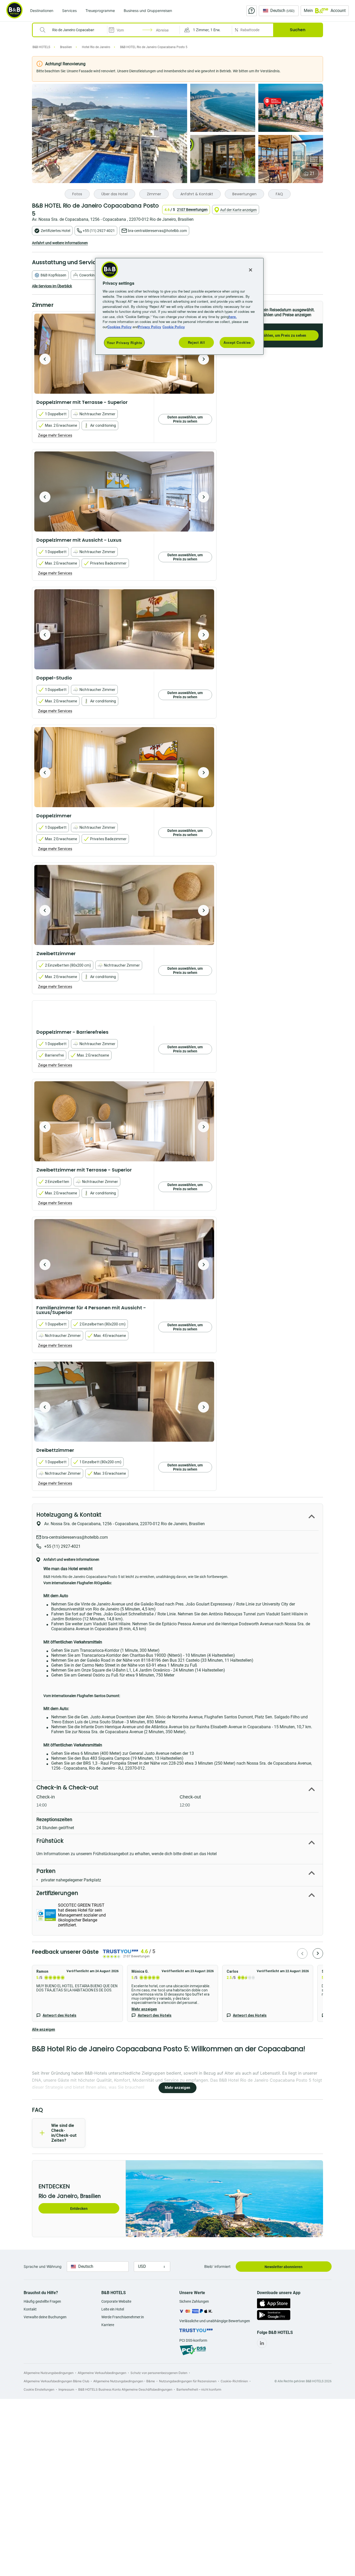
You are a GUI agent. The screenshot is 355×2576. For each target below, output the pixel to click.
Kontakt (30, 2309)
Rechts (45, 359)
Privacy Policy (150, 327)
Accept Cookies (237, 342)
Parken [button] (46, 1871)
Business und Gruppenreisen (148, 11)
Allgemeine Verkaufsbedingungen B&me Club (56, 2381)
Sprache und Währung (43, 2266)
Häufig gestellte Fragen (42, 2301)
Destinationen (42, 11)
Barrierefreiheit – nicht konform (199, 2389)
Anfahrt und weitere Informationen (60, 243)
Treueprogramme (100, 11)
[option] (124, 491)
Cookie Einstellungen (39, 2389)
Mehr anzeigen (144, 2009)
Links (203, 359)
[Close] (251, 270)
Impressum (66, 2389)
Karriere (108, 2325)
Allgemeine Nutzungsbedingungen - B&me (124, 2381)
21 (312, 173)
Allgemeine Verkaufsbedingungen (102, 2373)
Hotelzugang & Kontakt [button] (69, 1515)
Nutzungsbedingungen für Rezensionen (188, 2381)
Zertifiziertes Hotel (55, 231)
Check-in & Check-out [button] (67, 1787)
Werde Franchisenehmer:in (123, 2317)
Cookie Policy (174, 327)
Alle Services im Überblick (52, 286)
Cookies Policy (119, 327)
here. (233, 317)
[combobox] (73, 30)
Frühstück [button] (50, 1841)
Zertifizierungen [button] (57, 1893)
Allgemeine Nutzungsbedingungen (49, 2373)
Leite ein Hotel (113, 2309)
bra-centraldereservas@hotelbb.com (157, 231)
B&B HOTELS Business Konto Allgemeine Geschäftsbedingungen (125, 2389)
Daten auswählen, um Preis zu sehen (275, 335)
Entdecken (79, 2209)
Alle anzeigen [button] (44, 2029)
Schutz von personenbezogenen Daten (159, 2373)
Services (69, 11)
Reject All (196, 342)
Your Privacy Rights (124, 343)
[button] (206, 30)
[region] (179, 306)
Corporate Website (116, 2301)
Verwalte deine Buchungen (45, 2317)
